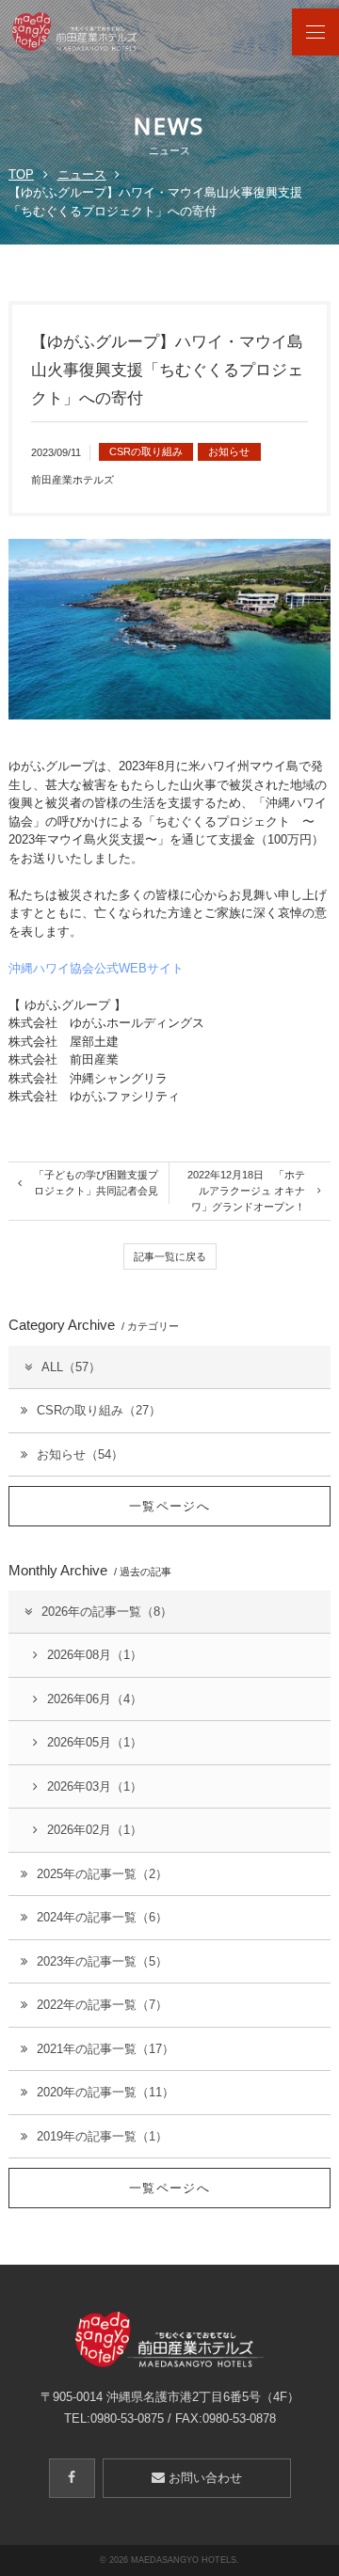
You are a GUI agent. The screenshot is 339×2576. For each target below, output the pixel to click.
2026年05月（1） (95, 1742)
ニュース (82, 174)
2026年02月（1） (95, 1830)
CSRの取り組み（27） (99, 1410)
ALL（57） (71, 1367)
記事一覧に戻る (170, 1256)
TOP (21, 174)
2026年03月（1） (95, 1786)
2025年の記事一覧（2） (102, 1874)
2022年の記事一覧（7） (102, 2005)
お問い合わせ (203, 2478)
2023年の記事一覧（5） (102, 1961)
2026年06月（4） (95, 1699)
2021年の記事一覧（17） (105, 2049)
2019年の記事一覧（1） (102, 2136)
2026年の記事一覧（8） (107, 1612)
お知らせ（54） (80, 1454)
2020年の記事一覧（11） (105, 2092)
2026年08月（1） (95, 1655)
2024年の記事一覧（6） (102, 1917)
